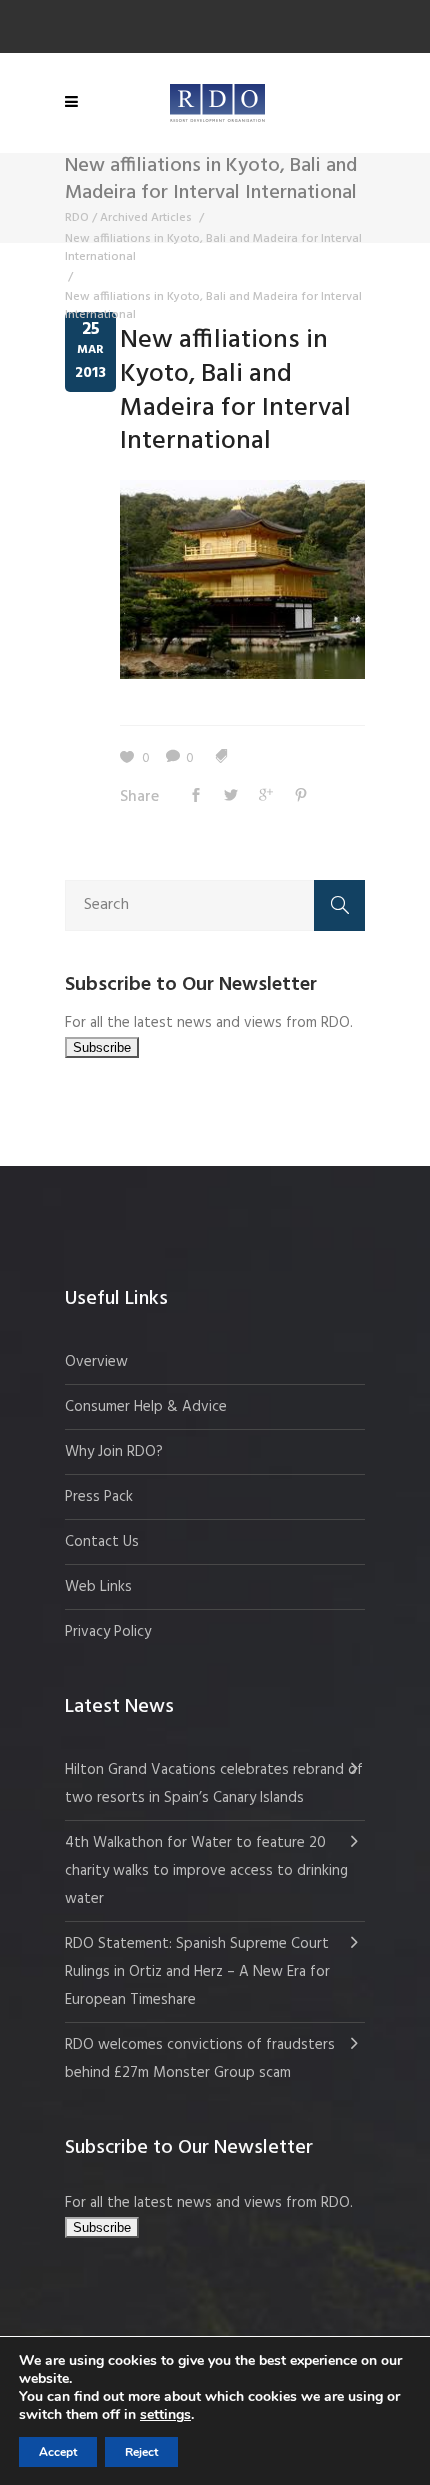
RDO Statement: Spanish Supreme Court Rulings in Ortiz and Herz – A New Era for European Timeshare (197, 1972)
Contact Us (102, 1542)
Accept (58, 2452)
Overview (96, 1362)
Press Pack (99, 1497)
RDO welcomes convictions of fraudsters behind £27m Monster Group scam (200, 2059)
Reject (141, 2452)
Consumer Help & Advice (146, 1407)
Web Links (98, 1587)
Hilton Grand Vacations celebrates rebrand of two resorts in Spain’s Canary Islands (214, 1784)
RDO (77, 218)
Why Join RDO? (114, 1452)
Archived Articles (146, 218)
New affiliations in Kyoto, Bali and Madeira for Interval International (213, 248)
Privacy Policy (108, 1632)
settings (165, 2415)
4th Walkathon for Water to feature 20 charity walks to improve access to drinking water (206, 1871)
